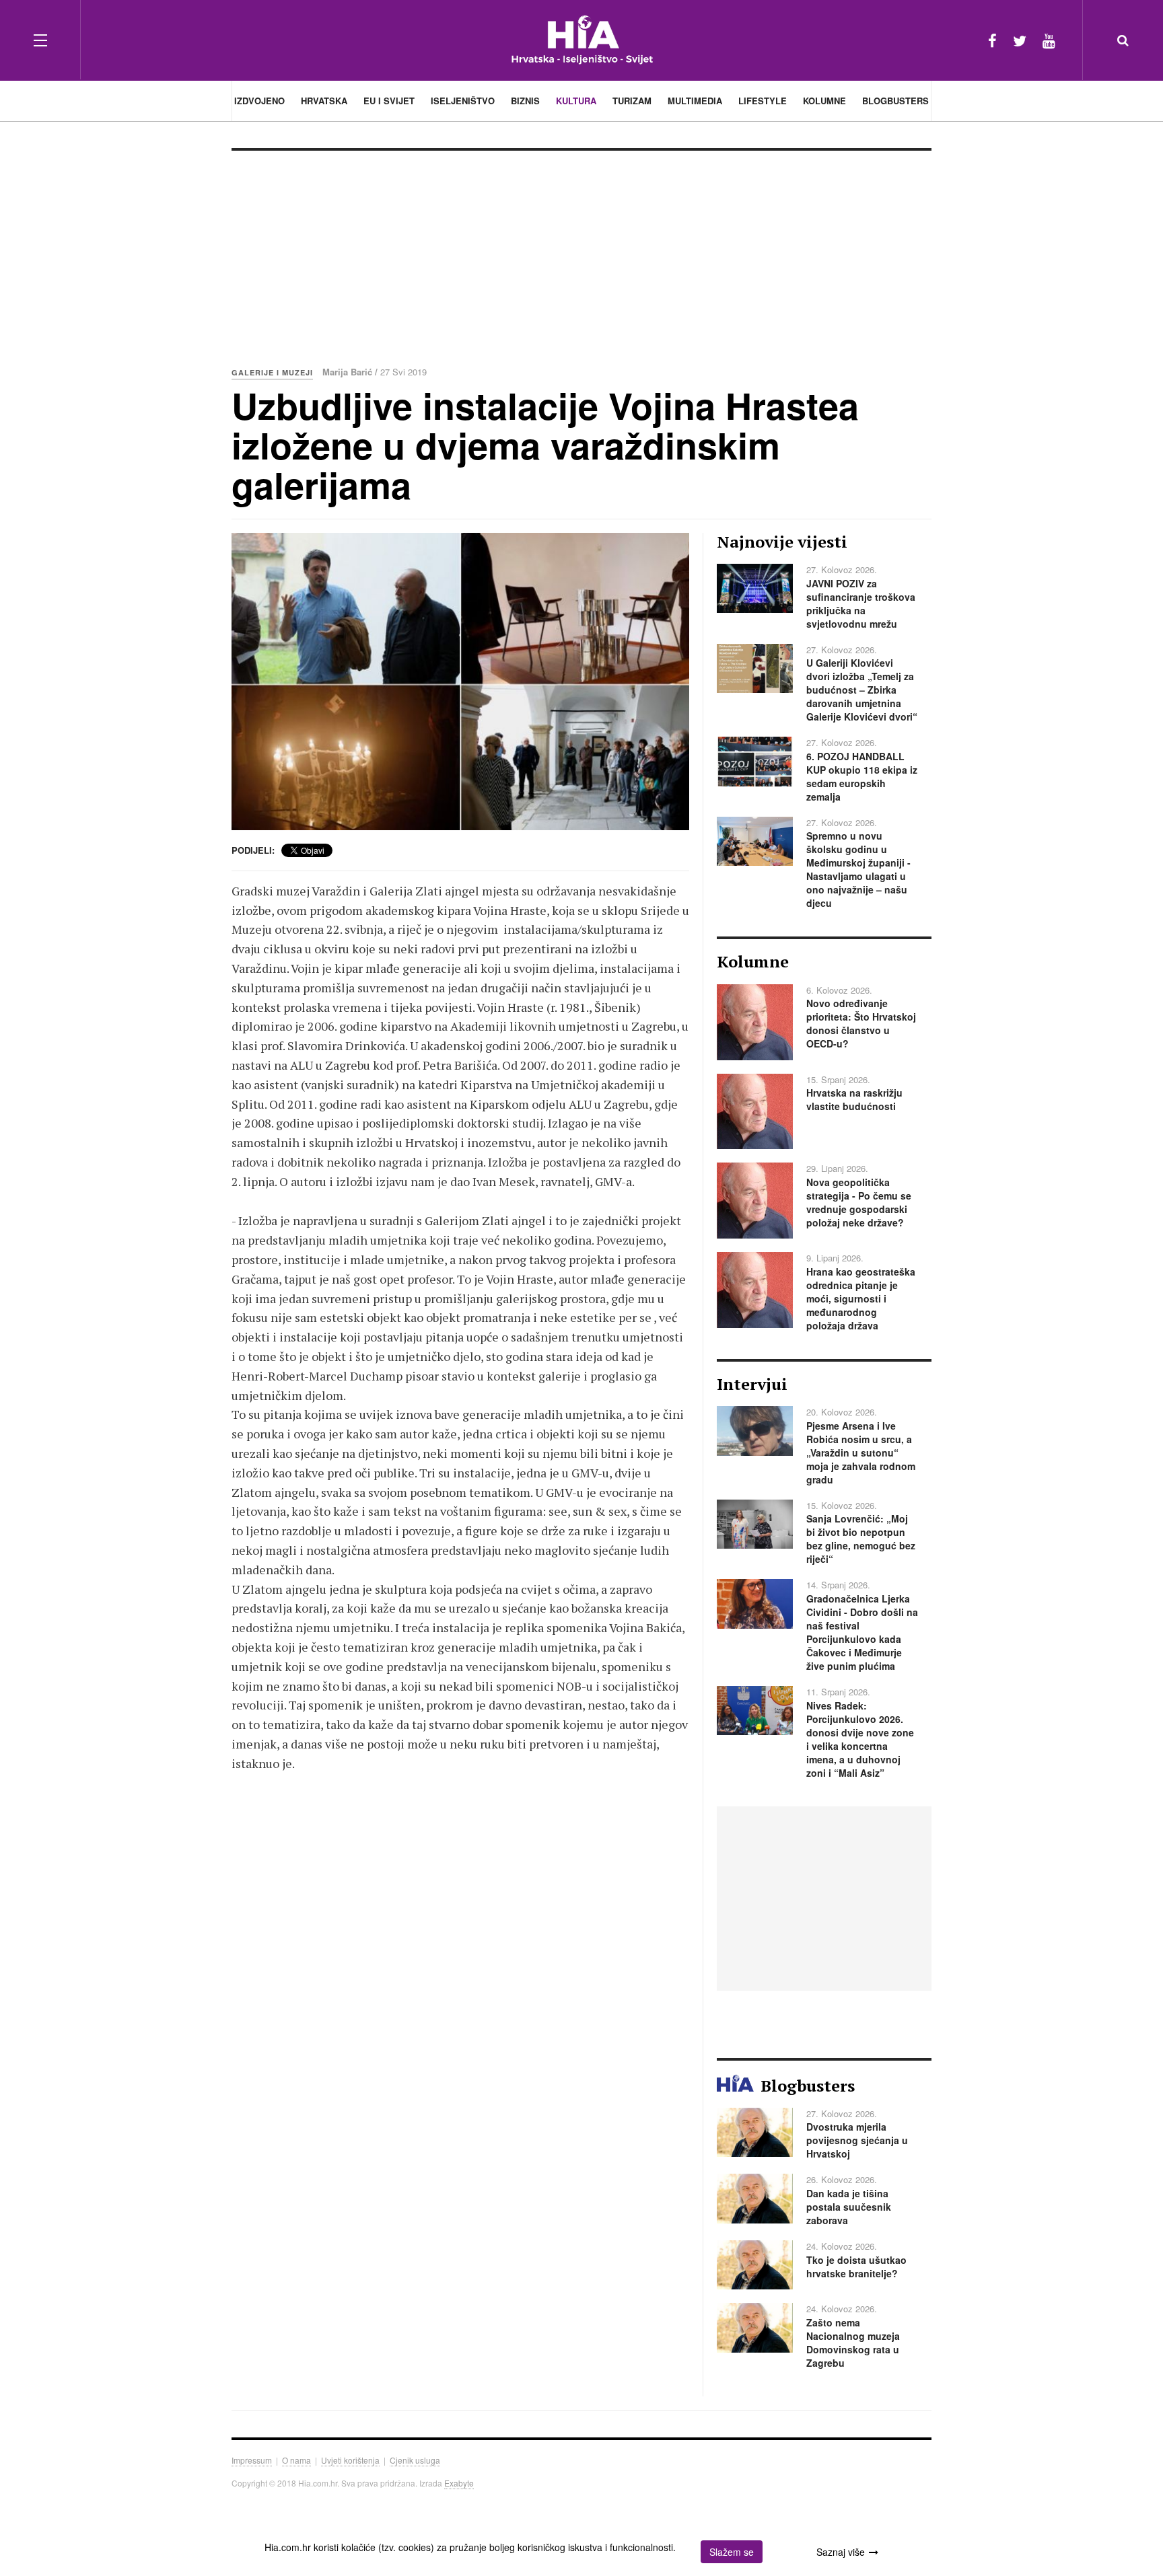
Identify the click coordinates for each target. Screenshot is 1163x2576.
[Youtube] (1049, 40)
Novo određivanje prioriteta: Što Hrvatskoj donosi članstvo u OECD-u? (861, 1023)
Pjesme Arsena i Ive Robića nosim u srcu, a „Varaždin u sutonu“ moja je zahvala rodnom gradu (861, 1452)
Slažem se (732, 2552)
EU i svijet (389, 101)
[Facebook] (992, 40)
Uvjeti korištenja (350, 2460)
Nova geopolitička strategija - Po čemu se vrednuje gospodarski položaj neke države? (859, 1202)
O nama (296, 2460)
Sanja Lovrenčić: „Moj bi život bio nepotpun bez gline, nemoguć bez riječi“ (861, 1539)
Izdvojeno (259, 101)
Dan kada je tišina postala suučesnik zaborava (849, 2207)
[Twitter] (1020, 40)
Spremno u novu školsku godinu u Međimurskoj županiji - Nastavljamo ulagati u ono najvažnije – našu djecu (858, 869)
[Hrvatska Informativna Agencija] (582, 40)
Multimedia (695, 101)
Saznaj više (841, 2552)
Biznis (525, 101)
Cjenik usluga (415, 2460)
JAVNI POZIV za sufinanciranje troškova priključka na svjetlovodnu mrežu (861, 603)
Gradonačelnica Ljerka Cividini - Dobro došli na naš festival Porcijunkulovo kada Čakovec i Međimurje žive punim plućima (862, 1632)
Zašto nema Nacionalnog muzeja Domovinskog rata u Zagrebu (853, 2343)
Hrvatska (324, 101)
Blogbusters (895, 101)
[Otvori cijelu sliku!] (460, 682)
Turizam (632, 101)
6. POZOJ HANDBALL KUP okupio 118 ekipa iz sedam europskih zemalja (862, 776)
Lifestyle (763, 101)
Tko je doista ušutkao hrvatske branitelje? (856, 2267)
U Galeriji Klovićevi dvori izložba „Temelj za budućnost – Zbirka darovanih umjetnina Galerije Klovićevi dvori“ (862, 690)
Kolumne (824, 101)
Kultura (576, 101)
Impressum (252, 2460)
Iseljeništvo (463, 101)
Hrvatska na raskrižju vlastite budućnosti (854, 1099)
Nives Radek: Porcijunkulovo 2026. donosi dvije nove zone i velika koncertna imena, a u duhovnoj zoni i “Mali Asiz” (860, 1739)
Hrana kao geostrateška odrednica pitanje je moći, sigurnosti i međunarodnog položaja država (861, 1298)
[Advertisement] (581, 252)
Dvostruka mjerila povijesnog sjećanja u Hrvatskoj (857, 2140)
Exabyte (459, 2483)
